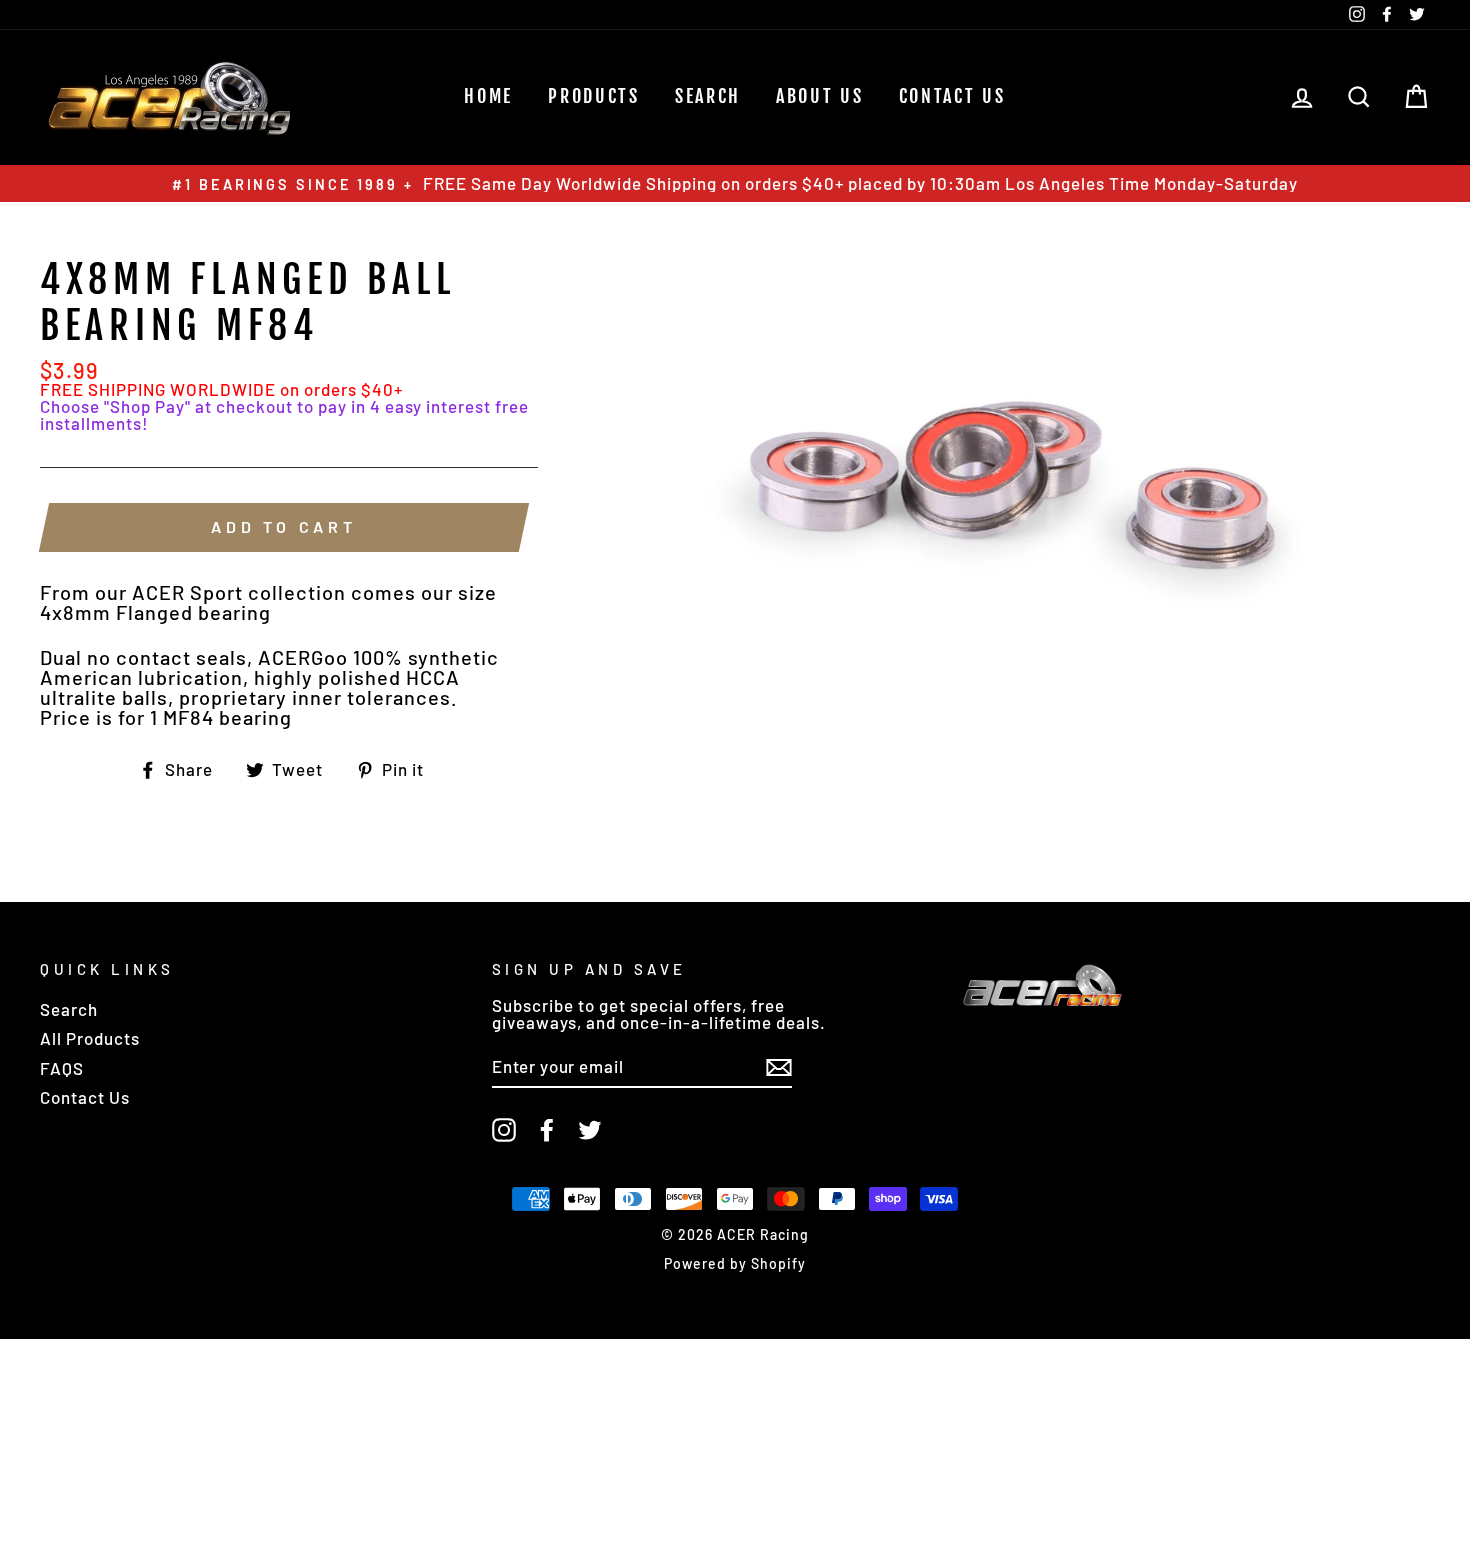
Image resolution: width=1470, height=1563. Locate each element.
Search (69, 1009)
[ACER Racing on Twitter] (590, 1130)
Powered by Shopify (735, 1263)
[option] (735, 183)
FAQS (62, 1068)
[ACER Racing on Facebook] (547, 1130)
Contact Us (952, 96)
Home (488, 96)
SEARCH (708, 96)
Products (594, 96)
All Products (90, 1038)
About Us (820, 96)
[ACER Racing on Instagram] (504, 1130)
